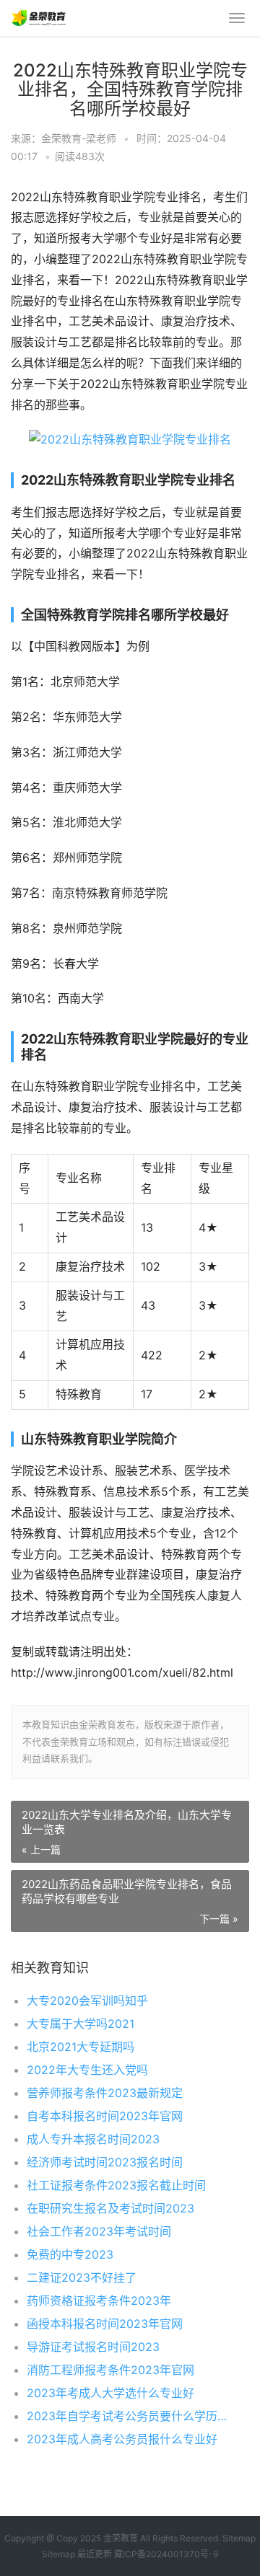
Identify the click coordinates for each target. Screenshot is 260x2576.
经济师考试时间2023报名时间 (105, 2162)
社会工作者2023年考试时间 (99, 2231)
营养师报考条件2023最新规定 (105, 2093)
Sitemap (239, 2538)
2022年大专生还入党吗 (87, 2070)
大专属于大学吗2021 (81, 2024)
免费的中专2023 (70, 2254)
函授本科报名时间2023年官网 (105, 2324)
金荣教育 (121, 2538)
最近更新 (95, 2554)
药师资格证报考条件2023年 (99, 2301)
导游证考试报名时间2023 (93, 2347)
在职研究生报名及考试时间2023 (110, 2208)
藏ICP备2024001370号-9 (166, 2554)
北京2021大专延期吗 (81, 2047)
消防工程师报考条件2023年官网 (110, 2370)
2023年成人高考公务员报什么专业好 (122, 2439)
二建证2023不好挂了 (82, 2277)
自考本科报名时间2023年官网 (105, 2116)
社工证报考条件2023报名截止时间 (116, 2185)
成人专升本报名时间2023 (93, 2139)
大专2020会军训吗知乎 (87, 2001)
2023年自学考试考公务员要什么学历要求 (127, 2416)
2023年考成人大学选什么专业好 (110, 2393)
